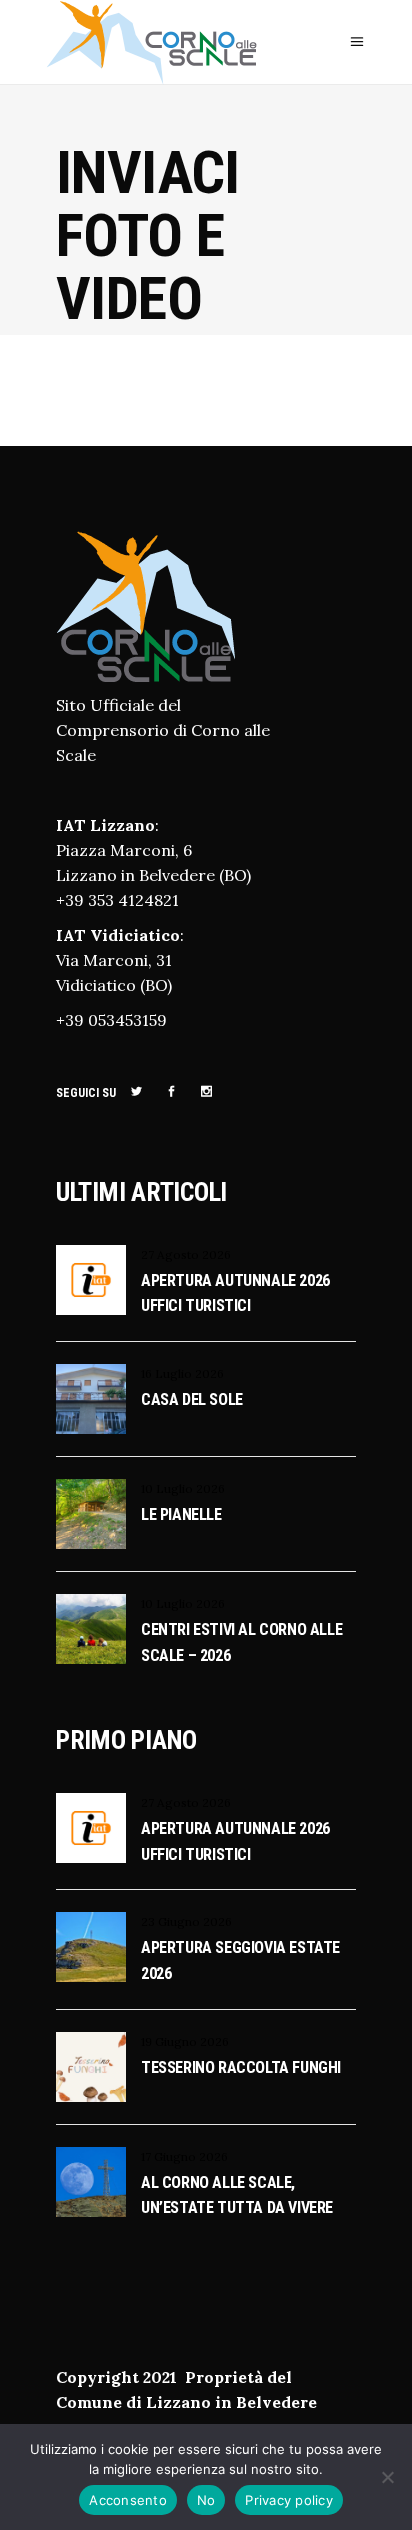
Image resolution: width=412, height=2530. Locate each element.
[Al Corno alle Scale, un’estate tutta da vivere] (91, 2182)
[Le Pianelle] (91, 1514)
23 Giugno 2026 (186, 1921)
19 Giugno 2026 (185, 2041)
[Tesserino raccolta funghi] (91, 2067)
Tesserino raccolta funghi (241, 2067)
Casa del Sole (192, 1399)
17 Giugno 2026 (184, 2156)
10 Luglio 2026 (183, 1488)
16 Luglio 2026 (182, 1373)
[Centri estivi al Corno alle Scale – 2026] (91, 1629)
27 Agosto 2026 (186, 1254)
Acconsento (128, 2500)
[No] (387, 2477)
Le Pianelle (181, 1514)
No (206, 2500)
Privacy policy (289, 2500)
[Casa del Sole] (91, 1399)
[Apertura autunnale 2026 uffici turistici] (91, 1280)
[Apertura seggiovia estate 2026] (91, 1947)
